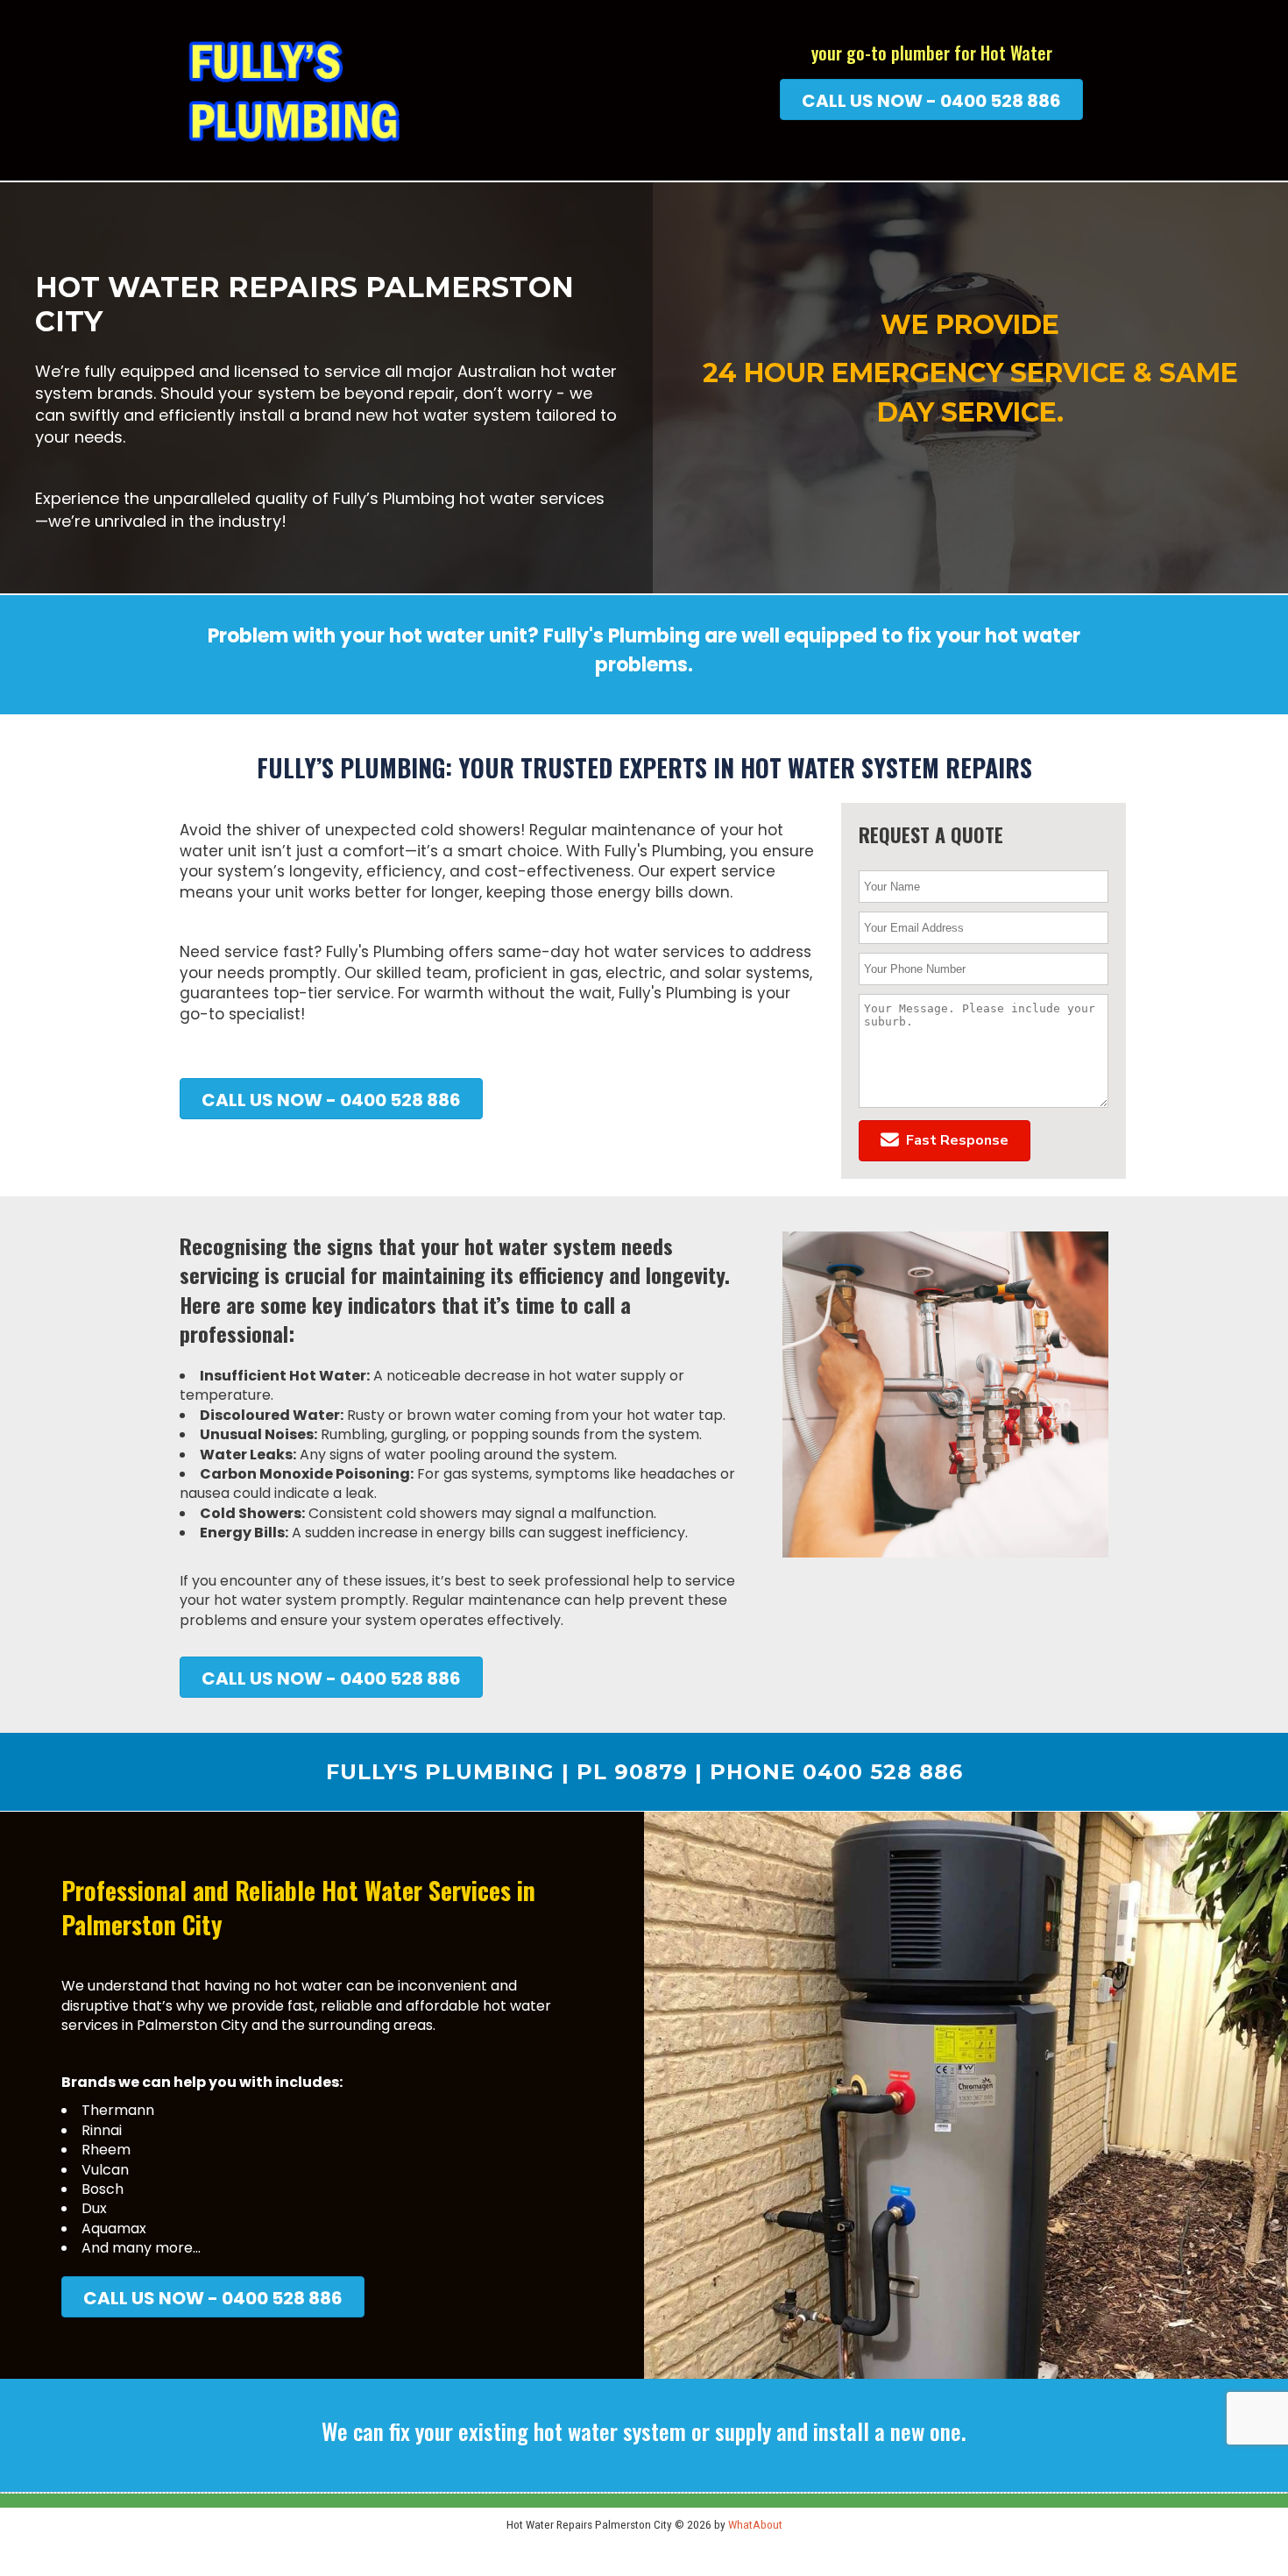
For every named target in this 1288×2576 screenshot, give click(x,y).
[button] (945, 1141)
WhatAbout (755, 2524)
